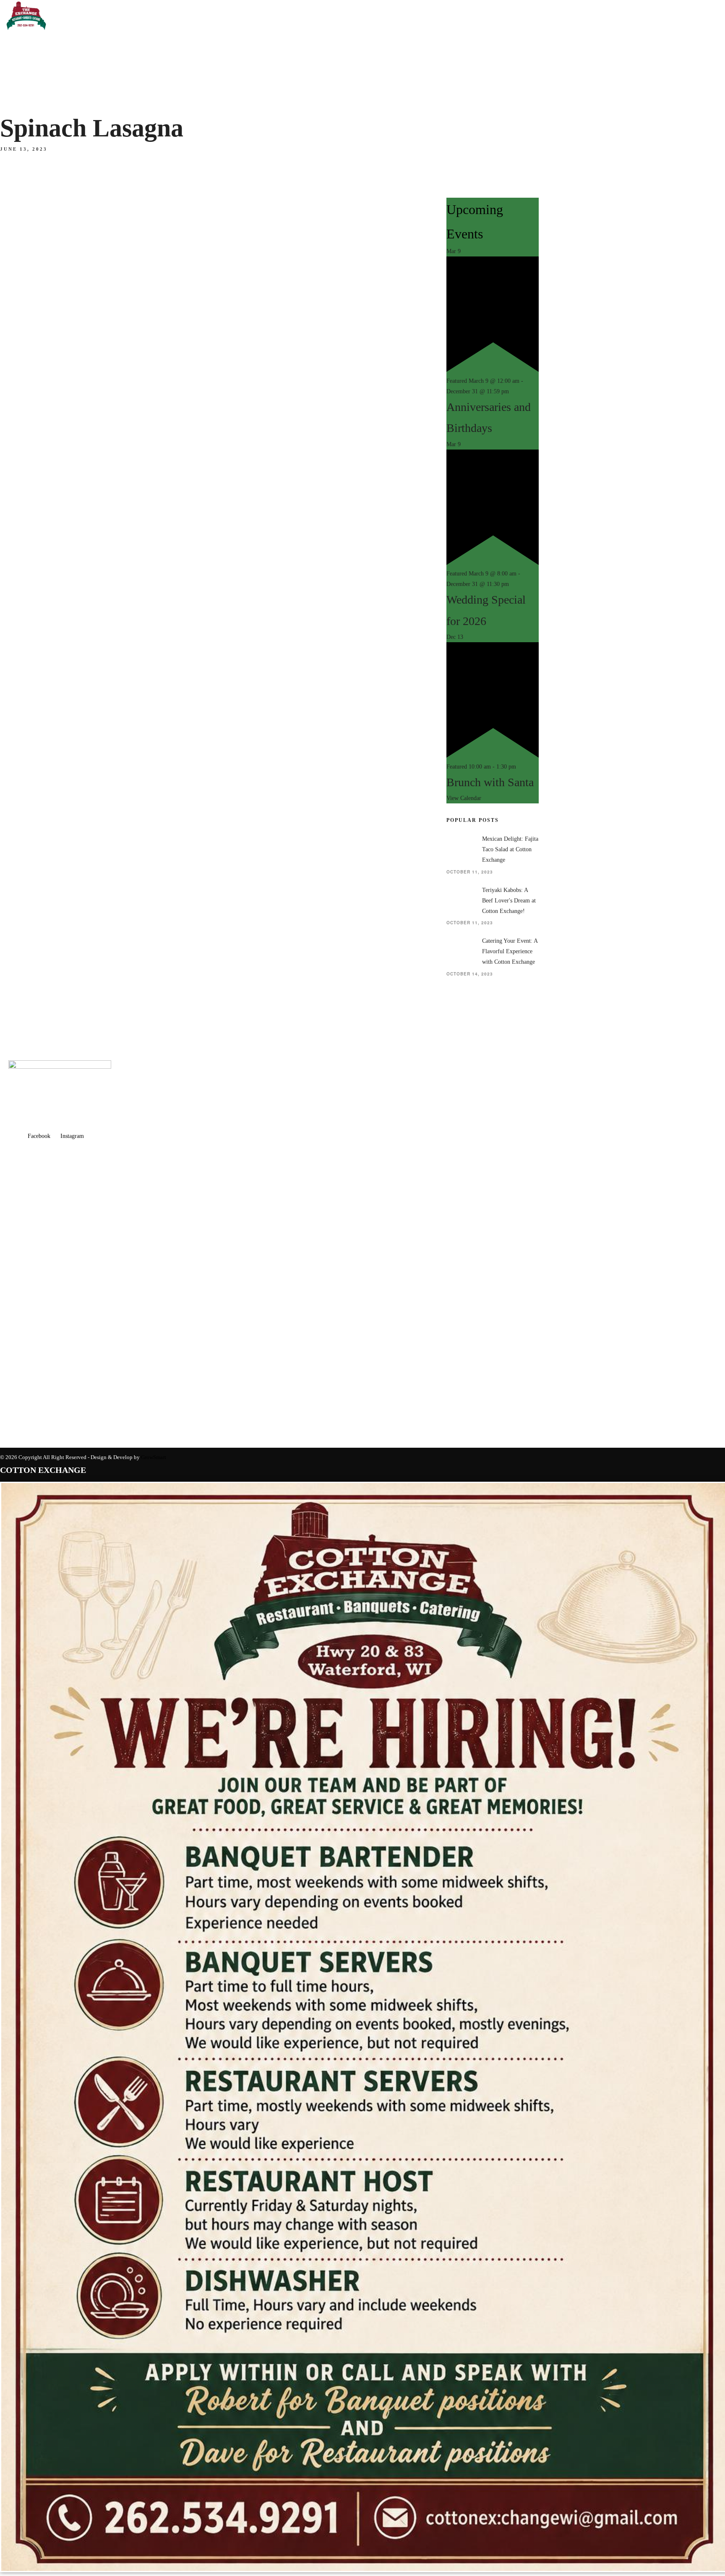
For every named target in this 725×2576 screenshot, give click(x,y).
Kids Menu (22, 212)
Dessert (20, 640)
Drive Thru (24, 176)
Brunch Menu (29, 652)
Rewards (21, 89)
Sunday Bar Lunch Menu (50, 152)
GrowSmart (154, 1457)
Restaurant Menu (38, 140)
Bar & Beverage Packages (55, 565)
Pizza (13, 628)
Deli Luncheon (31, 616)
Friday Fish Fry (32, 200)
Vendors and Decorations (54, 730)
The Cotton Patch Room (49, 580)
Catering (18, 754)
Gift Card (20, 775)
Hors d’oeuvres (34, 529)
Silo (11, 667)
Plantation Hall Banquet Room (64, 504)
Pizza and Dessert (38, 553)
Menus (14, 128)
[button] (84, 236)
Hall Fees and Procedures (56, 706)
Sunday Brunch (34, 164)
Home (12, 64)
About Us (19, 78)
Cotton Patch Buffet (44, 592)
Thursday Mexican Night (50, 188)
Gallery (20, 114)
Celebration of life (42, 742)
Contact (20, 101)
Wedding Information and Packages (72, 694)
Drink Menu (25, 224)
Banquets (20, 490)
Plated (17, 541)
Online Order (26, 764)
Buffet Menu (28, 517)
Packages (23, 718)
